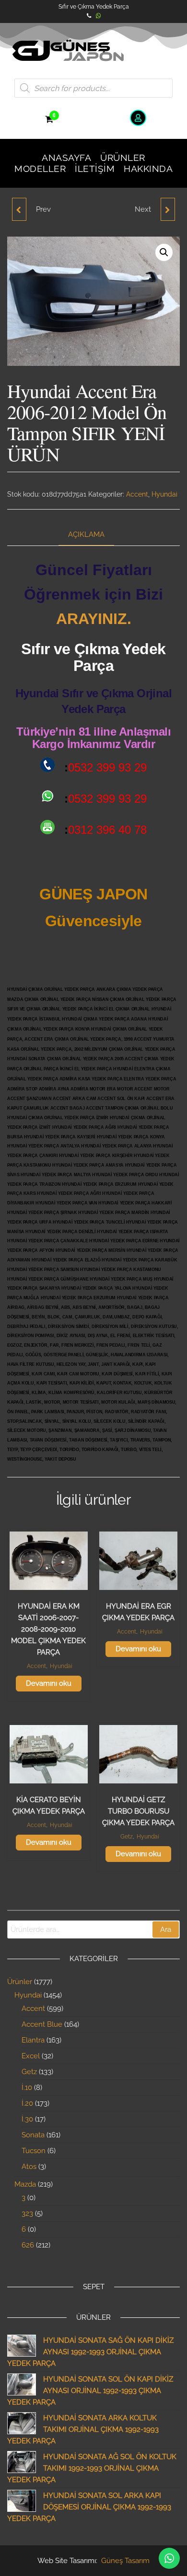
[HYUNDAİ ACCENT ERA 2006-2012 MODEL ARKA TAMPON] (168, 209)
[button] (164, 252)
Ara (166, 1929)
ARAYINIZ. (94, 619)
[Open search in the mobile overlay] (93, 88)
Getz (127, 1837)
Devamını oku (49, 1683)
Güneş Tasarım (125, 2561)
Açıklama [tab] (86, 534)
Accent (137, 494)
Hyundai (164, 494)
